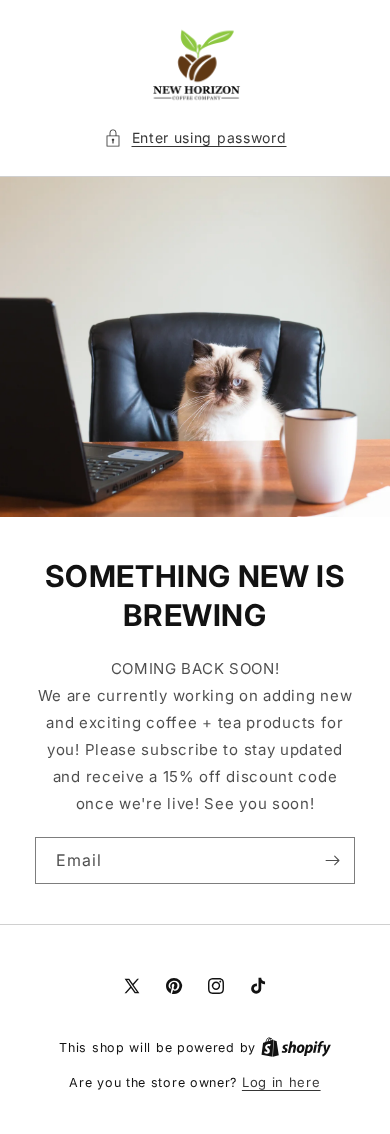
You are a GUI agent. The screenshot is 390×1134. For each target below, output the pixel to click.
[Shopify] (296, 1047)
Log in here (281, 1082)
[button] (195, 137)
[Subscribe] (332, 860)
